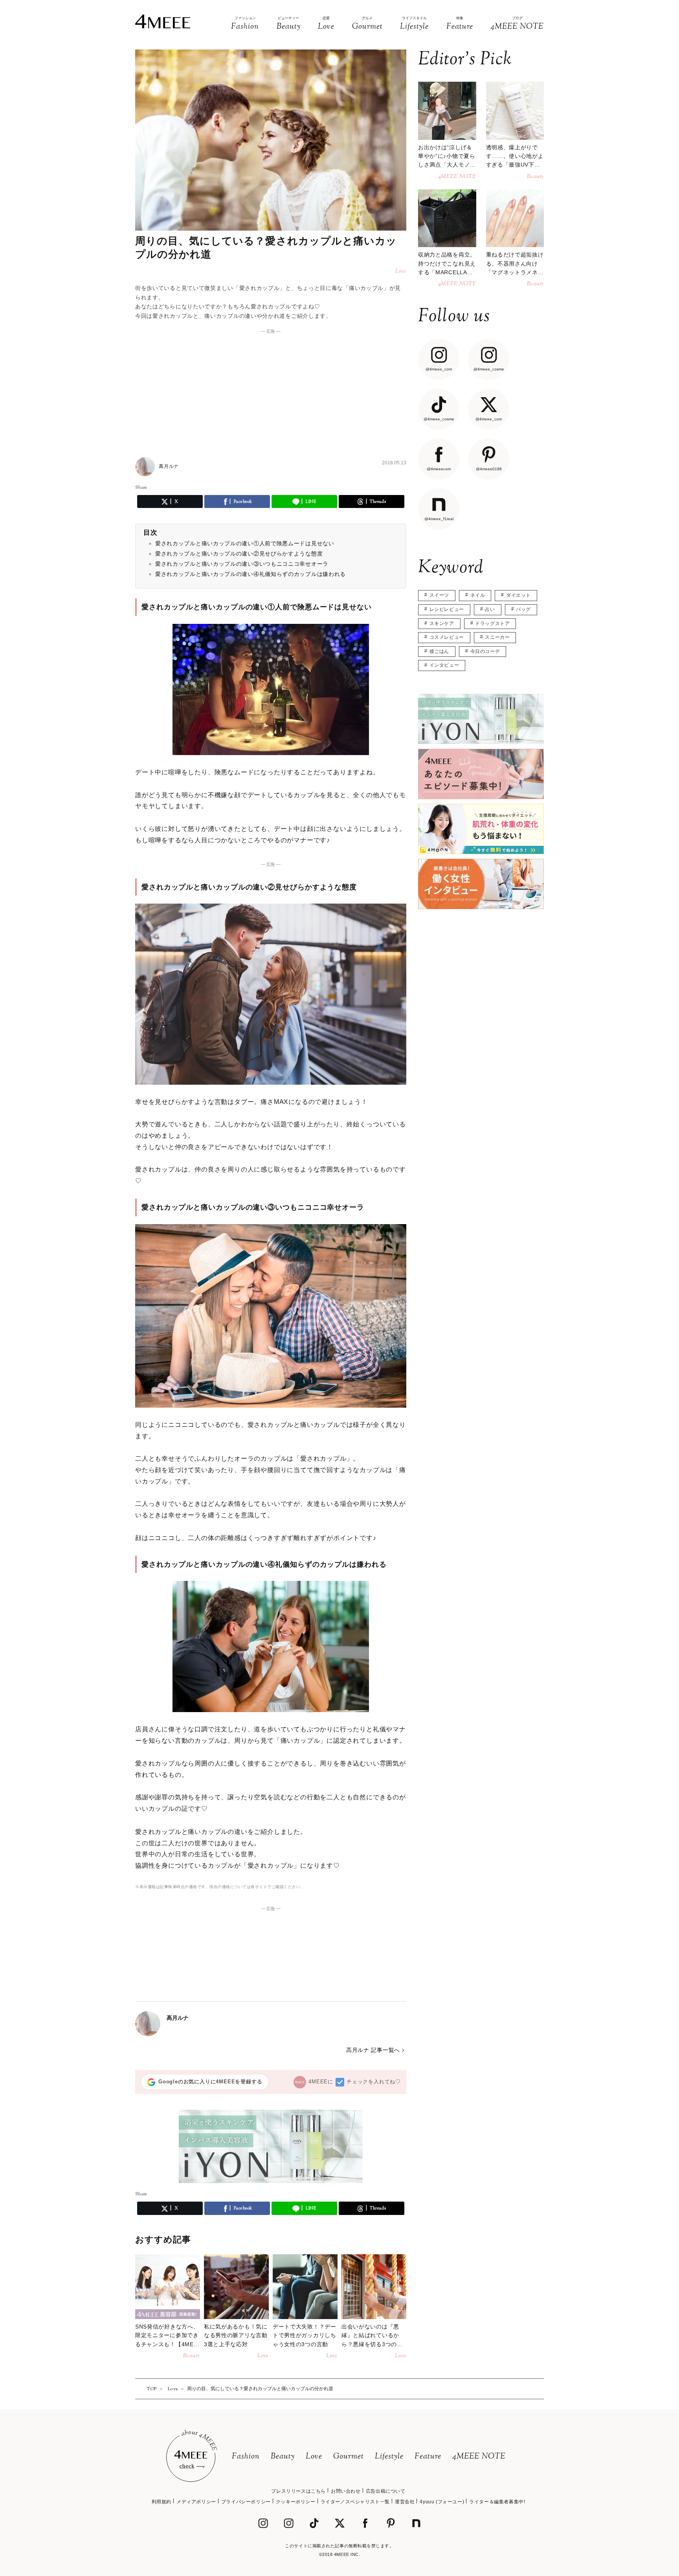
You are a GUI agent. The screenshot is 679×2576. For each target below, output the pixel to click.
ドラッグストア (492, 623)
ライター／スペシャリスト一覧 (355, 2502)
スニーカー (497, 637)
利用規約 (161, 2502)
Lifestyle (389, 2457)
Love (314, 2457)
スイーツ (439, 595)
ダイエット (518, 595)
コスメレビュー (447, 637)
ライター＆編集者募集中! (497, 2502)
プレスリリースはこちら (298, 2491)
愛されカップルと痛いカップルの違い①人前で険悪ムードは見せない (245, 543)
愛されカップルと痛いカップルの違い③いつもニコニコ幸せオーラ (242, 564)
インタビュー (444, 665)
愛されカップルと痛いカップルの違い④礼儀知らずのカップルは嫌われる (250, 574)
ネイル (478, 595)
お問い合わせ (346, 2491)
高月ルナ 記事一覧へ (373, 2050)
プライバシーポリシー (246, 2502)
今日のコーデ (485, 651)
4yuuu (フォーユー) (442, 2502)
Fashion (246, 2457)
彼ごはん (439, 651)
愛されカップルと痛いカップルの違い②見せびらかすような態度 (239, 554)
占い (490, 609)
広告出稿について (386, 2491)
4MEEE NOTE (479, 2457)
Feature (428, 2457)
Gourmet (349, 2457)
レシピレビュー (447, 609)
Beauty (283, 2457)
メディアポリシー (196, 2502)
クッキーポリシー (296, 2502)
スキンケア (442, 623)
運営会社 (405, 2502)
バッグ (523, 609)
